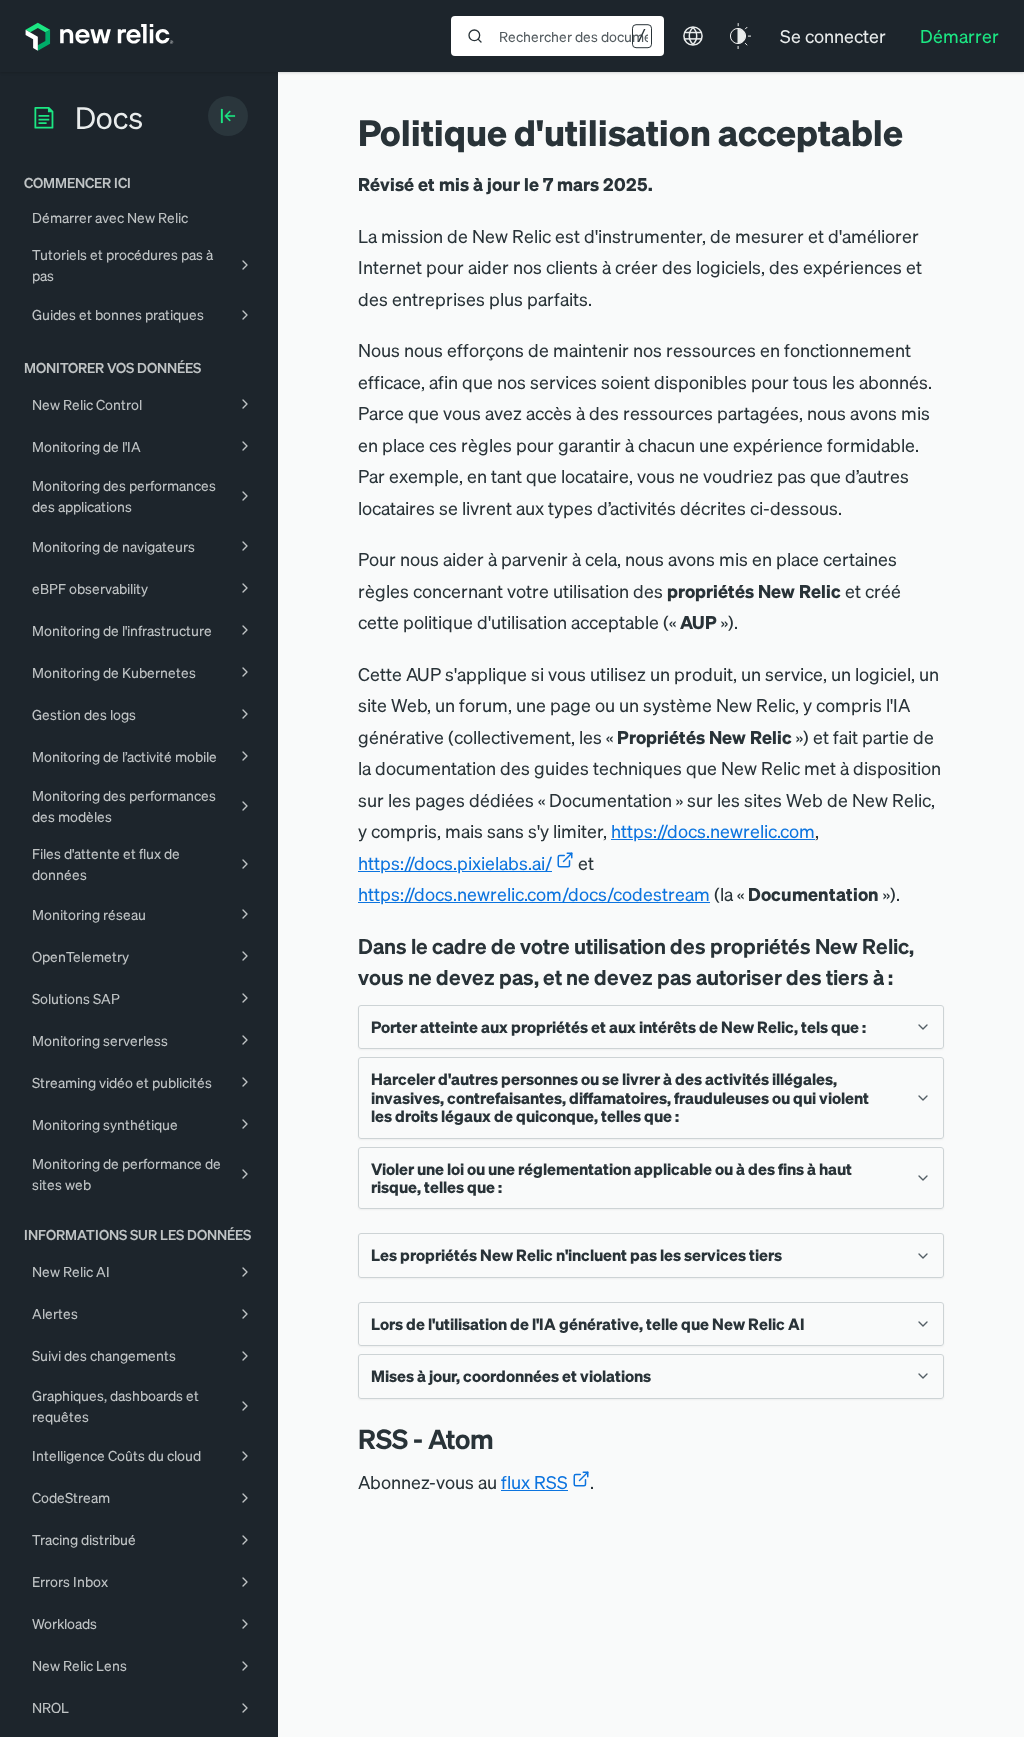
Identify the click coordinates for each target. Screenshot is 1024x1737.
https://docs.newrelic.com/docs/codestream (534, 893)
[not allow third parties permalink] (907, 977)
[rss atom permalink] (504, 1438)
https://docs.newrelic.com (713, 830)
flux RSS (534, 1481)
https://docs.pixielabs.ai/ (455, 862)
